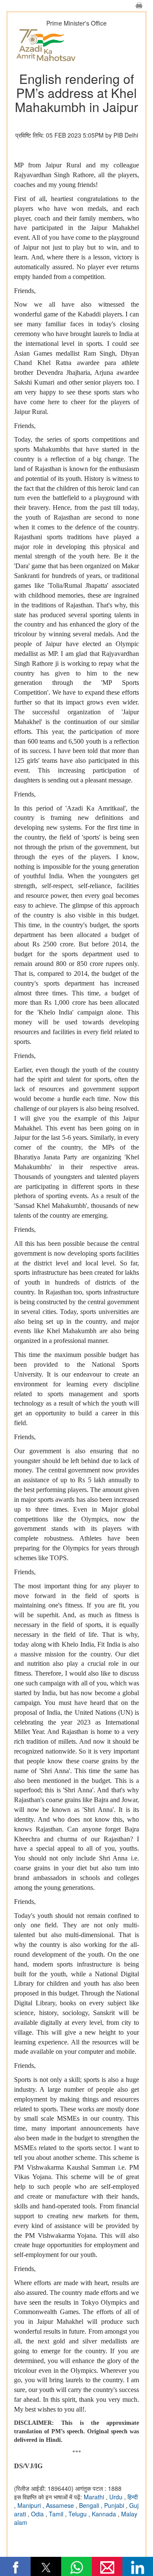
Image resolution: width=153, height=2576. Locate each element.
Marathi (95, 2497)
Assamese (61, 2505)
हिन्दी (133, 2497)
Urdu (117, 2497)
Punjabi (115, 2505)
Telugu (78, 2514)
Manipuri (30, 2505)
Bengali (90, 2505)
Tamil (57, 2514)
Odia (38, 2514)
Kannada (105, 2514)
